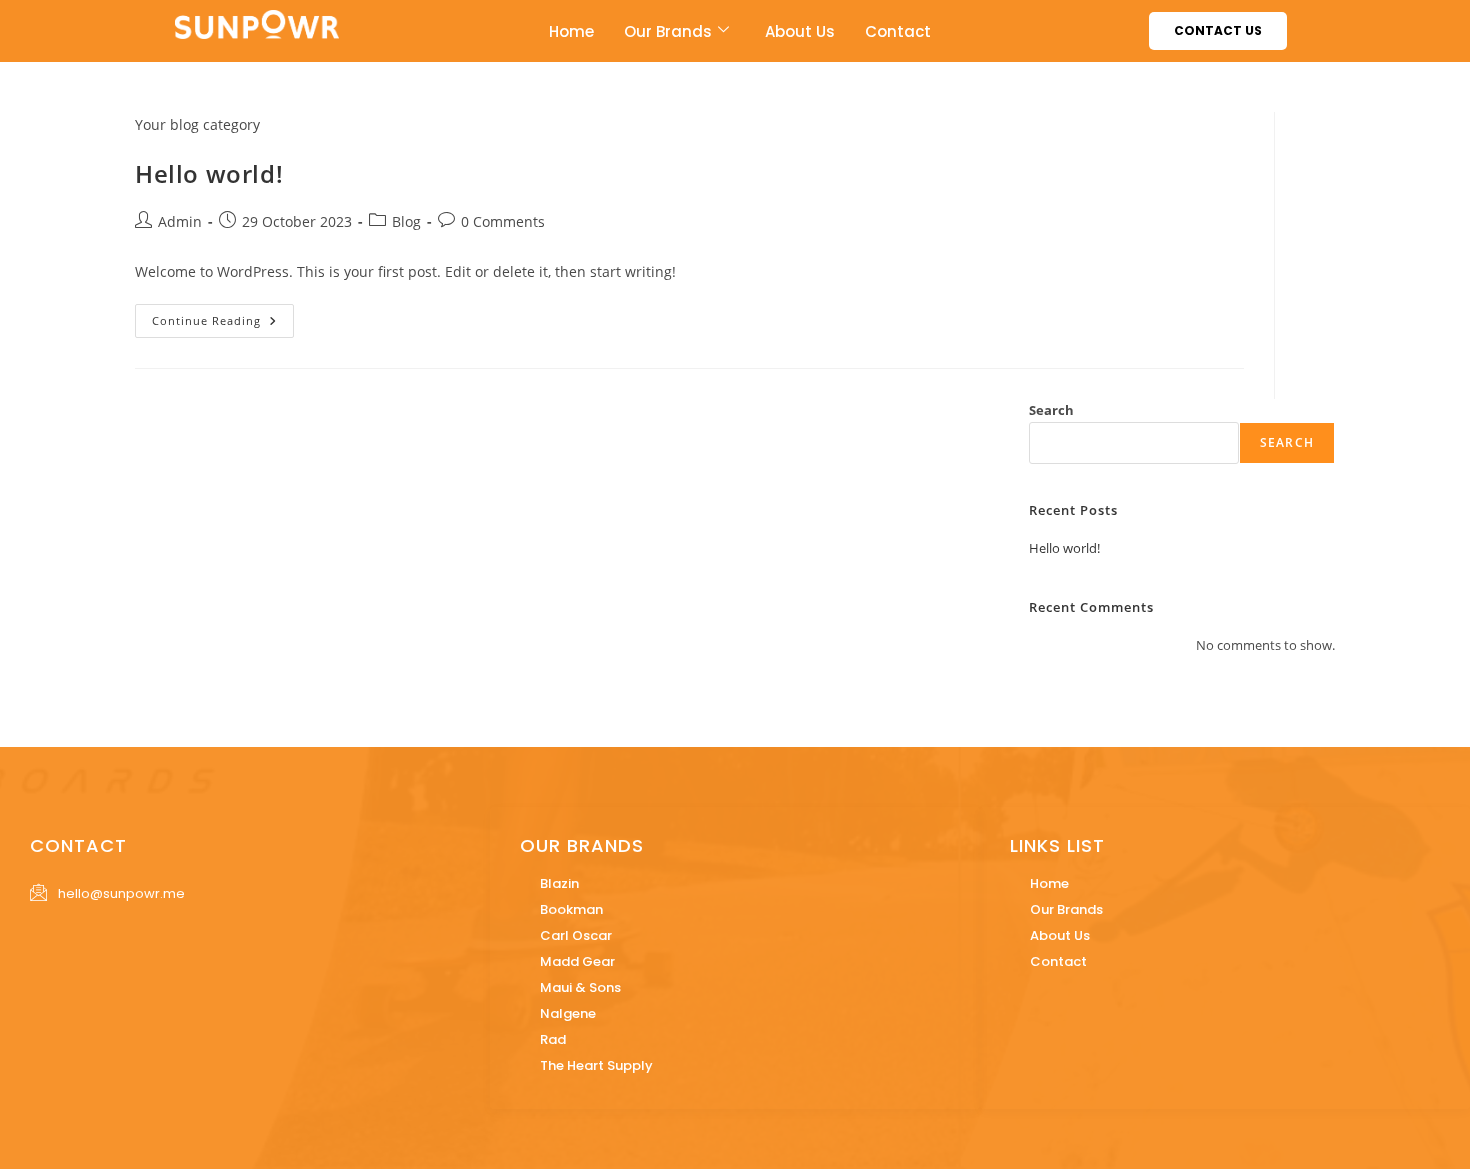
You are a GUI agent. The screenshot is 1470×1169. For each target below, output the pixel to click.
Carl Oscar (576, 935)
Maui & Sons (580, 987)
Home (571, 31)
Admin (180, 221)
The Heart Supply (596, 1065)
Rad (553, 1039)
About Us (800, 31)
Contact (898, 31)
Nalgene (568, 1013)
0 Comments (503, 221)
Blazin (559, 883)
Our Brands (668, 31)
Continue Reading (223, 316)
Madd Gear (577, 961)
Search (1051, 410)
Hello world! (209, 173)
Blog (406, 221)
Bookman (571, 909)
